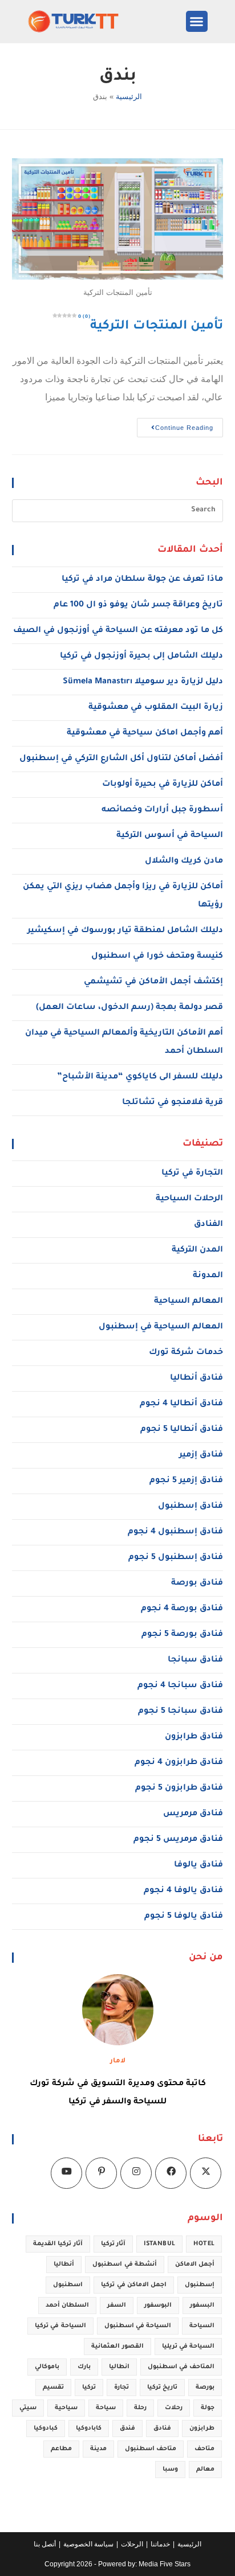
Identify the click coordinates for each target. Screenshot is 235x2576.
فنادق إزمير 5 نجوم (186, 1481)
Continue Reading (175, 424)
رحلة (140, 2408)
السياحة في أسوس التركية (170, 836)
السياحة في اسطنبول (138, 2326)
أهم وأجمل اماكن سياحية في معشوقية (145, 733)
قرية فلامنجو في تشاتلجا (173, 1103)
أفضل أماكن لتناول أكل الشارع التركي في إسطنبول (121, 759)
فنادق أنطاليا (196, 1379)
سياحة (106, 2408)
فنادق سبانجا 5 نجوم (181, 1712)
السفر (117, 2306)
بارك (84, 2367)
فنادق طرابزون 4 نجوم (179, 1763)
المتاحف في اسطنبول (181, 2367)
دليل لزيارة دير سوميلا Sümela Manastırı (143, 682)
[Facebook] (171, 2173)
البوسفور (158, 2306)
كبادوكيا (46, 2429)
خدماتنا (160, 2544)
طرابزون (202, 2429)
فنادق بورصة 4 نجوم (182, 1609)
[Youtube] (66, 2173)
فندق (127, 2429)
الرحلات (132, 2544)
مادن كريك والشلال (184, 862)
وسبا (170, 2470)
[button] (197, 22)
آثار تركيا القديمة (58, 2244)
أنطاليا (64, 2265)
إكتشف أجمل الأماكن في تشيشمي (153, 982)
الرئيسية (129, 97)
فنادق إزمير (201, 1455)
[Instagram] (136, 2173)
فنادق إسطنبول (191, 1507)
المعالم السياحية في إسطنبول (161, 1327)
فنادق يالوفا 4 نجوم (183, 1891)
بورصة (205, 2388)
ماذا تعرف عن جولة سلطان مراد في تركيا (142, 580)
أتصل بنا (45, 2544)
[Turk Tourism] (85, 21)
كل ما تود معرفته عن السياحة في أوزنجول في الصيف (118, 631)
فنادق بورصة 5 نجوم (182, 1635)
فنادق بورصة (197, 1584)
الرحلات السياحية (189, 1199)
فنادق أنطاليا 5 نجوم (182, 1430)
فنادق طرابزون (194, 1737)
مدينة (98, 2449)
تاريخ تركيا (162, 2388)
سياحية (66, 2408)
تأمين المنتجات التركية (151, 327)
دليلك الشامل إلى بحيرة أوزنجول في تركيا (141, 657)
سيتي (28, 2408)
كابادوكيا (89, 2429)
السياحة (202, 2326)
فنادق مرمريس (193, 1814)
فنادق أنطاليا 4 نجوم (181, 1404)
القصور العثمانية (117, 2347)
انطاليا (119, 2367)
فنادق (162, 2429)
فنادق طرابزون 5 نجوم (179, 1789)
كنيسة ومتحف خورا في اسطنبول (157, 957)
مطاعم (61, 2449)
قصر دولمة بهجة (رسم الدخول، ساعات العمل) (129, 1008)
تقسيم (53, 2388)
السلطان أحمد (67, 2306)
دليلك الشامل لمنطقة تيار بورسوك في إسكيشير (125, 931)
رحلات (174, 2408)
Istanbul (159, 2244)
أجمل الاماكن (195, 2265)
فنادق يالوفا (198, 1865)
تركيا (89, 2388)
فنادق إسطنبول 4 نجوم (175, 1532)
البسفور (202, 2306)
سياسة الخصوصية (88, 2544)
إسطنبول (200, 2285)
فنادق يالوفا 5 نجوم (184, 1917)
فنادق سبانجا (195, 1660)
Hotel (204, 2244)
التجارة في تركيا (192, 1174)
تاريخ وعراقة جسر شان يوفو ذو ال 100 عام (138, 605)
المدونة (208, 1276)
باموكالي (47, 2367)
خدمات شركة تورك (186, 1353)
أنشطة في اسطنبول (125, 2265)
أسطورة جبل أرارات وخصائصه (162, 810)
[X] (206, 2173)
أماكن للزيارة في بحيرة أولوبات (163, 785)
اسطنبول (68, 2285)
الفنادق (208, 1225)
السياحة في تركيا (60, 2326)
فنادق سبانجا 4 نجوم (180, 1686)
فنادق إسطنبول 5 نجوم (176, 1558)
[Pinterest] (101, 2173)
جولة (208, 2408)
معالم (205, 2470)
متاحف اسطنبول (151, 2449)
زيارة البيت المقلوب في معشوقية (156, 708)
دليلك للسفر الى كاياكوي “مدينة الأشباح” (140, 1077)
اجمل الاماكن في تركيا (134, 2285)
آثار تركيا (113, 2244)
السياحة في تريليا (189, 2347)
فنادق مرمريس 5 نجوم (178, 1840)
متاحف (204, 2449)
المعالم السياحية (189, 1302)
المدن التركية (197, 1250)
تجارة (121, 2388)
